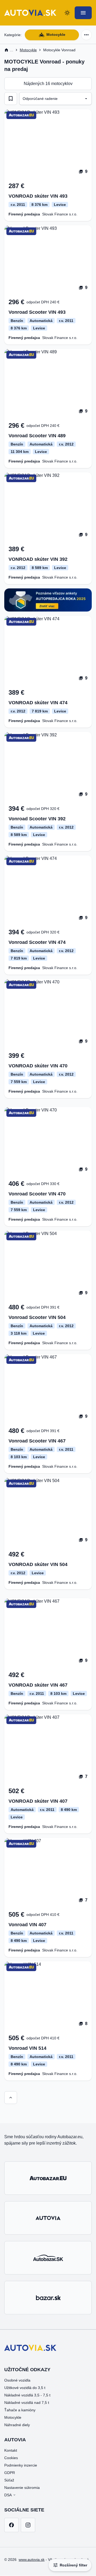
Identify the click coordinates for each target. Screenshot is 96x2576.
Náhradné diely (17, 2425)
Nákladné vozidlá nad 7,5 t (27, 2403)
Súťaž (9, 2480)
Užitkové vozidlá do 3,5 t (25, 2388)
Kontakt (11, 2450)
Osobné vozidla (17, 2380)
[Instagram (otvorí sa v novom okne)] (28, 2525)
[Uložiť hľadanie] (11, 99)
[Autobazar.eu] (48, 2178)
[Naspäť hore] (11, 2098)
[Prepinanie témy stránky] (67, 13)
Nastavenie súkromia (22, 2488)
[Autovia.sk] (48, 2218)
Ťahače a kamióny (20, 2410)
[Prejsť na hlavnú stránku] (30, 13)
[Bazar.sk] (48, 2298)
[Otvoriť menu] (83, 13)
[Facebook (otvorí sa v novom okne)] (11, 2525)
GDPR (10, 2473)
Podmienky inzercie (21, 2465)
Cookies (11, 2458)
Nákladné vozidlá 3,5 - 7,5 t (27, 2395)
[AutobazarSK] (48, 2258)
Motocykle (56, 35)
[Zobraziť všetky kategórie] (86, 35)
